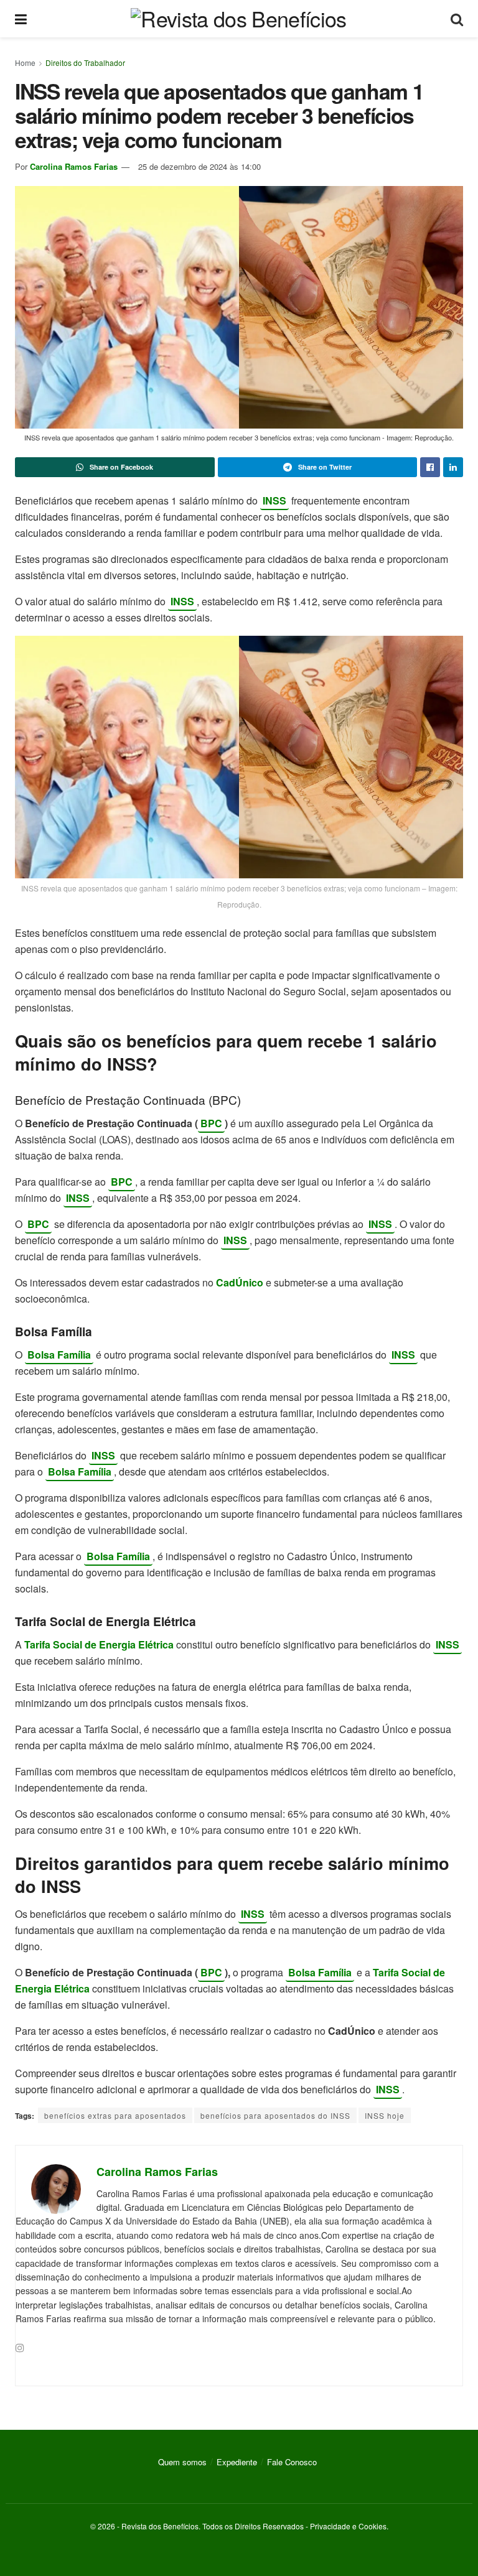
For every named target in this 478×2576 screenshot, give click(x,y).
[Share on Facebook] (430, 467)
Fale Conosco (292, 2462)
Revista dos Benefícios (160, 2526)
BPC (211, 1123)
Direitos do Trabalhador (85, 63)
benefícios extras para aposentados (115, 2115)
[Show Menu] (21, 19)
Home (25, 63)
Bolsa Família (59, 1355)
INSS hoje (385, 2115)
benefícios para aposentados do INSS (275, 2115)
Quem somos (182, 2462)
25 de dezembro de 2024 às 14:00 (199, 166)
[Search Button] (457, 19)
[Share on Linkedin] (453, 467)
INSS (274, 500)
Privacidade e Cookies (348, 2526)
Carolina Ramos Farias (74, 166)
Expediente (237, 2462)
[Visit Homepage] (238, 19)
